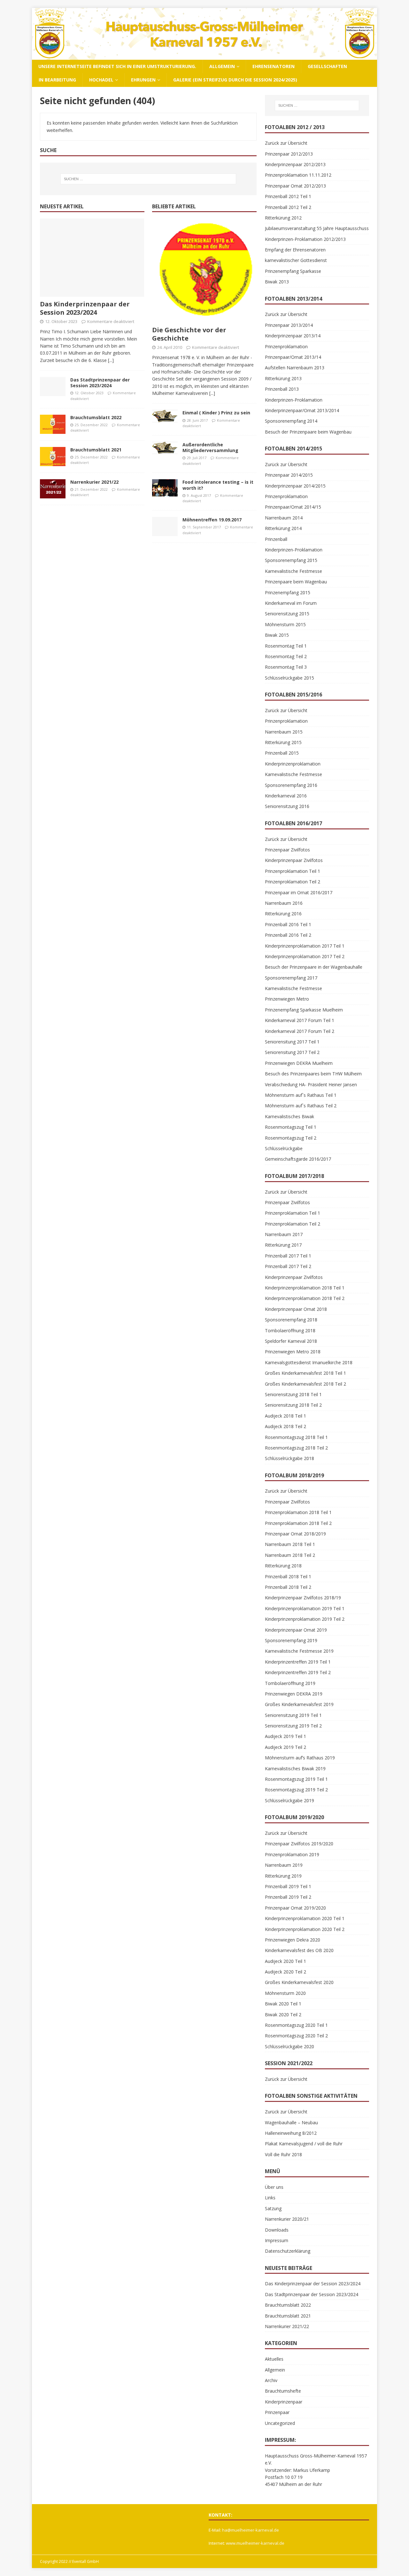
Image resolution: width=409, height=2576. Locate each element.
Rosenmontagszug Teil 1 (291, 1127)
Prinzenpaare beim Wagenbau (296, 582)
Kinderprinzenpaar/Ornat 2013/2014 (302, 410)
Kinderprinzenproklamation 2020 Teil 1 (305, 1918)
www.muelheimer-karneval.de (255, 2543)
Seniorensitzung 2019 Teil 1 (293, 1715)
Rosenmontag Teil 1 (286, 646)
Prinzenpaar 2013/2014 (289, 325)
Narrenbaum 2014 (284, 518)
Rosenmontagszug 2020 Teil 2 (296, 2036)
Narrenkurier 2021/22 (94, 482)
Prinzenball (276, 539)
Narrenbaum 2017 (284, 1234)
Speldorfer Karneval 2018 (291, 1341)
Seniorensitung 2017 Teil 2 (292, 1052)
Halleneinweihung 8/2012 (291, 2133)
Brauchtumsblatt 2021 (96, 450)
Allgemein (222, 66)
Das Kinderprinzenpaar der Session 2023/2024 (85, 308)
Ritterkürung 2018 (283, 1566)
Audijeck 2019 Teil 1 (286, 1736)
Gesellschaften (327, 66)
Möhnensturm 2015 (285, 624)
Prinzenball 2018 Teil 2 (288, 1587)
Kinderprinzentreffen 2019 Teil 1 (298, 1662)
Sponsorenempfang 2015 (291, 560)
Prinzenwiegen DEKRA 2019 (294, 1694)
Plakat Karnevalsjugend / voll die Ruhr (304, 2144)
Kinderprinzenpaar (284, 2402)
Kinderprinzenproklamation (293, 764)
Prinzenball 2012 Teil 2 (288, 207)
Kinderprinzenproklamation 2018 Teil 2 (305, 1298)
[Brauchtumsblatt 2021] (53, 457)
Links (270, 2198)
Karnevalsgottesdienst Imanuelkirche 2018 (309, 1362)
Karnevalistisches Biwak (289, 1116)
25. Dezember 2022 (91, 425)
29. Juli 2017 (197, 458)
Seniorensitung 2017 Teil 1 (292, 1042)
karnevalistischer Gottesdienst (296, 260)
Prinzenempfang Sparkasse (293, 271)
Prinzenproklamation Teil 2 (293, 882)
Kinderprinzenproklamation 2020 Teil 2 (305, 1929)
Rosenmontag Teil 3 (286, 667)
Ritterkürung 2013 (283, 378)
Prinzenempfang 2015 (288, 592)
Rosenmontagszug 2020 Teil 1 (296, 2025)
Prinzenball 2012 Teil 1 (288, 196)
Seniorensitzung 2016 (287, 806)
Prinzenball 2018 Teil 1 (288, 1576)
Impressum (277, 2240)
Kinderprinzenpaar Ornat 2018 (296, 1309)
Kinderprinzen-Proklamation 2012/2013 (305, 239)
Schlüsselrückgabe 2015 (289, 678)
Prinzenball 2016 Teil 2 (288, 935)
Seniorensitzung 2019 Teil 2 (293, 1726)
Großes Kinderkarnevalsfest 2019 (299, 1704)
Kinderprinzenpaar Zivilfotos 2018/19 (303, 1598)
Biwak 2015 (277, 635)
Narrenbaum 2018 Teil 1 (290, 1544)
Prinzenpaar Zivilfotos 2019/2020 (299, 1844)
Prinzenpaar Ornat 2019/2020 (295, 1908)
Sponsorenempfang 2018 (291, 1320)
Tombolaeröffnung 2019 (290, 1683)
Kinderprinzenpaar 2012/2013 (295, 164)
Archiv (271, 2380)
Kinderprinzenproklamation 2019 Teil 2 (305, 1619)
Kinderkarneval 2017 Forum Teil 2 (300, 1031)
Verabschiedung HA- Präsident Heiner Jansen (311, 1084)
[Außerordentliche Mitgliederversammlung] (165, 448)
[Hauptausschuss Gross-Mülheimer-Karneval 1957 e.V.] (204, 56)
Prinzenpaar (277, 2412)
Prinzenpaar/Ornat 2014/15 (293, 507)
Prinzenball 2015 (282, 753)
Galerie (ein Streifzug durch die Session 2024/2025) (235, 80)
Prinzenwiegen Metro (287, 999)
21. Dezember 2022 (91, 489)
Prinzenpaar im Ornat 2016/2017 (299, 892)
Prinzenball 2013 (282, 389)
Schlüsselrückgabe (284, 1148)
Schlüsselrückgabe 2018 (289, 1458)
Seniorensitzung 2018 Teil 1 (293, 1394)
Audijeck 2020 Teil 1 (286, 1961)
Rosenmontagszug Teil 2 (291, 1138)
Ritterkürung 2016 (283, 914)
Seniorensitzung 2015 (287, 614)
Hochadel (101, 80)
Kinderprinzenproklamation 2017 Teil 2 (305, 956)
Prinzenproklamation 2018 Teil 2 (298, 1523)
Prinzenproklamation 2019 (292, 1854)
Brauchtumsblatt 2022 (96, 417)
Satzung (273, 2208)
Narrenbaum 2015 (284, 732)
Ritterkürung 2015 (283, 742)
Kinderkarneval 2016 (286, 796)
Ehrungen (143, 80)
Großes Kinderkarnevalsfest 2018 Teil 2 (305, 1384)
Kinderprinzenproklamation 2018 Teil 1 (305, 1288)
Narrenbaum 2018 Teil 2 (290, 1555)
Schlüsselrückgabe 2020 (289, 2046)
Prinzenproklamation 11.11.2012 (298, 175)
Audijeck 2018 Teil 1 (286, 1416)
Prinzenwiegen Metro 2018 (293, 1352)
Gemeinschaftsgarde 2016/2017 (298, 1159)
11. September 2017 (204, 527)
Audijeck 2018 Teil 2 (286, 1426)
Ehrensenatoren (274, 66)
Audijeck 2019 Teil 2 (286, 1747)
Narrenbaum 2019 (284, 1865)
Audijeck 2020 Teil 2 (286, 1972)
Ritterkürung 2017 (283, 1245)
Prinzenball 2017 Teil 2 (288, 1266)
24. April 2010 (170, 347)
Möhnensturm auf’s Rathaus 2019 (300, 1758)
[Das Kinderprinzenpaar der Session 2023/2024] (92, 258)
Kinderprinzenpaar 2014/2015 (295, 486)
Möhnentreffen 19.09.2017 (212, 520)
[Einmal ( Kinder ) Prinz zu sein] (165, 416)
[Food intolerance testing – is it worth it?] (165, 488)
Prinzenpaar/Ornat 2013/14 (293, 357)
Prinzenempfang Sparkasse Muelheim (304, 1010)
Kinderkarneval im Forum (291, 603)
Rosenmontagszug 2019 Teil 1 (296, 1779)
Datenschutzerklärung (288, 2251)
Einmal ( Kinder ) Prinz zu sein (216, 413)
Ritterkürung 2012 (283, 218)
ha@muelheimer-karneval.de (251, 2530)
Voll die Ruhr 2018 (283, 2154)
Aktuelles (274, 2359)
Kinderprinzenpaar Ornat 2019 (296, 1630)
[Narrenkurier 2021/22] (53, 489)
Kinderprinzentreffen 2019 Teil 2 (298, 1672)
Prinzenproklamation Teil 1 (293, 871)
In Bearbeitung (57, 80)
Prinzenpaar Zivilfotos (287, 850)
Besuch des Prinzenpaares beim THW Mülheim (313, 1074)
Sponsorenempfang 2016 (291, 785)
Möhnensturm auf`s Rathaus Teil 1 (301, 1095)
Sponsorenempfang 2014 (291, 421)
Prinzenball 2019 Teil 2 (288, 1897)
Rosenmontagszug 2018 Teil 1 (296, 1437)
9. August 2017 (199, 495)
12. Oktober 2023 (61, 321)
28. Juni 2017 (197, 420)
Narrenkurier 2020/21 (287, 2219)
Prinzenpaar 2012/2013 (289, 154)
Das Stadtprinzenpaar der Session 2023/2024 (100, 383)
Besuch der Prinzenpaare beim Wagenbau (308, 432)
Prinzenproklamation (286, 346)
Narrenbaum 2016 (284, 903)
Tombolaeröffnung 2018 (290, 1330)
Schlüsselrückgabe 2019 (289, 1800)
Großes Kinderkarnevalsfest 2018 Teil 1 (305, 1373)
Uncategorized (280, 2423)
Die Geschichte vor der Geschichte (189, 334)
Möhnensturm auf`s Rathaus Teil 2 (301, 1106)
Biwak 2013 (277, 282)
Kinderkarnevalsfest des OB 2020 (299, 1950)
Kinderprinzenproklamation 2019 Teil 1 (305, 1608)
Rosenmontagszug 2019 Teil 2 (296, 1790)
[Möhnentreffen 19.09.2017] (165, 527)
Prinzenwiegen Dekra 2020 (293, 1940)
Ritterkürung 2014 (283, 528)
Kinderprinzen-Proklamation (294, 400)
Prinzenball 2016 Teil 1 (288, 924)
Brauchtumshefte (283, 2391)
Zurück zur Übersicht (286, 143)
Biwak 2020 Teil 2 (283, 2015)
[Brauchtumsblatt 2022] (53, 424)
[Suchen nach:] (148, 179)
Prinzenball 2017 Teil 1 (288, 1256)
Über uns (274, 2187)
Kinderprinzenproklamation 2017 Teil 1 (305, 946)
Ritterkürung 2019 (283, 1876)
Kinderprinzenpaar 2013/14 (293, 336)
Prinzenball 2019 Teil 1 (288, 1886)
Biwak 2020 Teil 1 (283, 2004)
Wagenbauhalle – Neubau (291, 2122)
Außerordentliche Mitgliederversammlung (210, 447)
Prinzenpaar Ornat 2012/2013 (295, 186)
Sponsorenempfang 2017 (291, 978)
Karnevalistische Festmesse (293, 571)
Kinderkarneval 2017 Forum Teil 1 (300, 1020)
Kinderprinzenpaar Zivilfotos (294, 860)
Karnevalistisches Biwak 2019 (295, 1769)
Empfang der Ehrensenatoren (295, 250)
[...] (111, 360)
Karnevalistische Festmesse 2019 (299, 1651)
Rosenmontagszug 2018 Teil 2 (296, 1448)
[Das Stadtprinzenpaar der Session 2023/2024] (53, 387)
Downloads (277, 2230)
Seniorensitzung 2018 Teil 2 (293, 1405)
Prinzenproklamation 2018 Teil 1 (298, 1512)
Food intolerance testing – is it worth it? (218, 485)
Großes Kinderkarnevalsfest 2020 (299, 1982)
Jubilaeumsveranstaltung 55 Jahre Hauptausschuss (317, 228)
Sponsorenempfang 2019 (291, 1640)
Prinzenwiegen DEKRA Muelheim (299, 1063)
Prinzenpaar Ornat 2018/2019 (295, 1534)
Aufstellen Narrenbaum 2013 (295, 368)
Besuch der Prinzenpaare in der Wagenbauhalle (314, 967)
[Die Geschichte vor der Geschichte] (204, 271)
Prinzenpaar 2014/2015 (289, 475)
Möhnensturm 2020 (285, 1993)
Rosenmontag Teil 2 (286, 656)
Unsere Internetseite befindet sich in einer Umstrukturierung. (117, 66)
